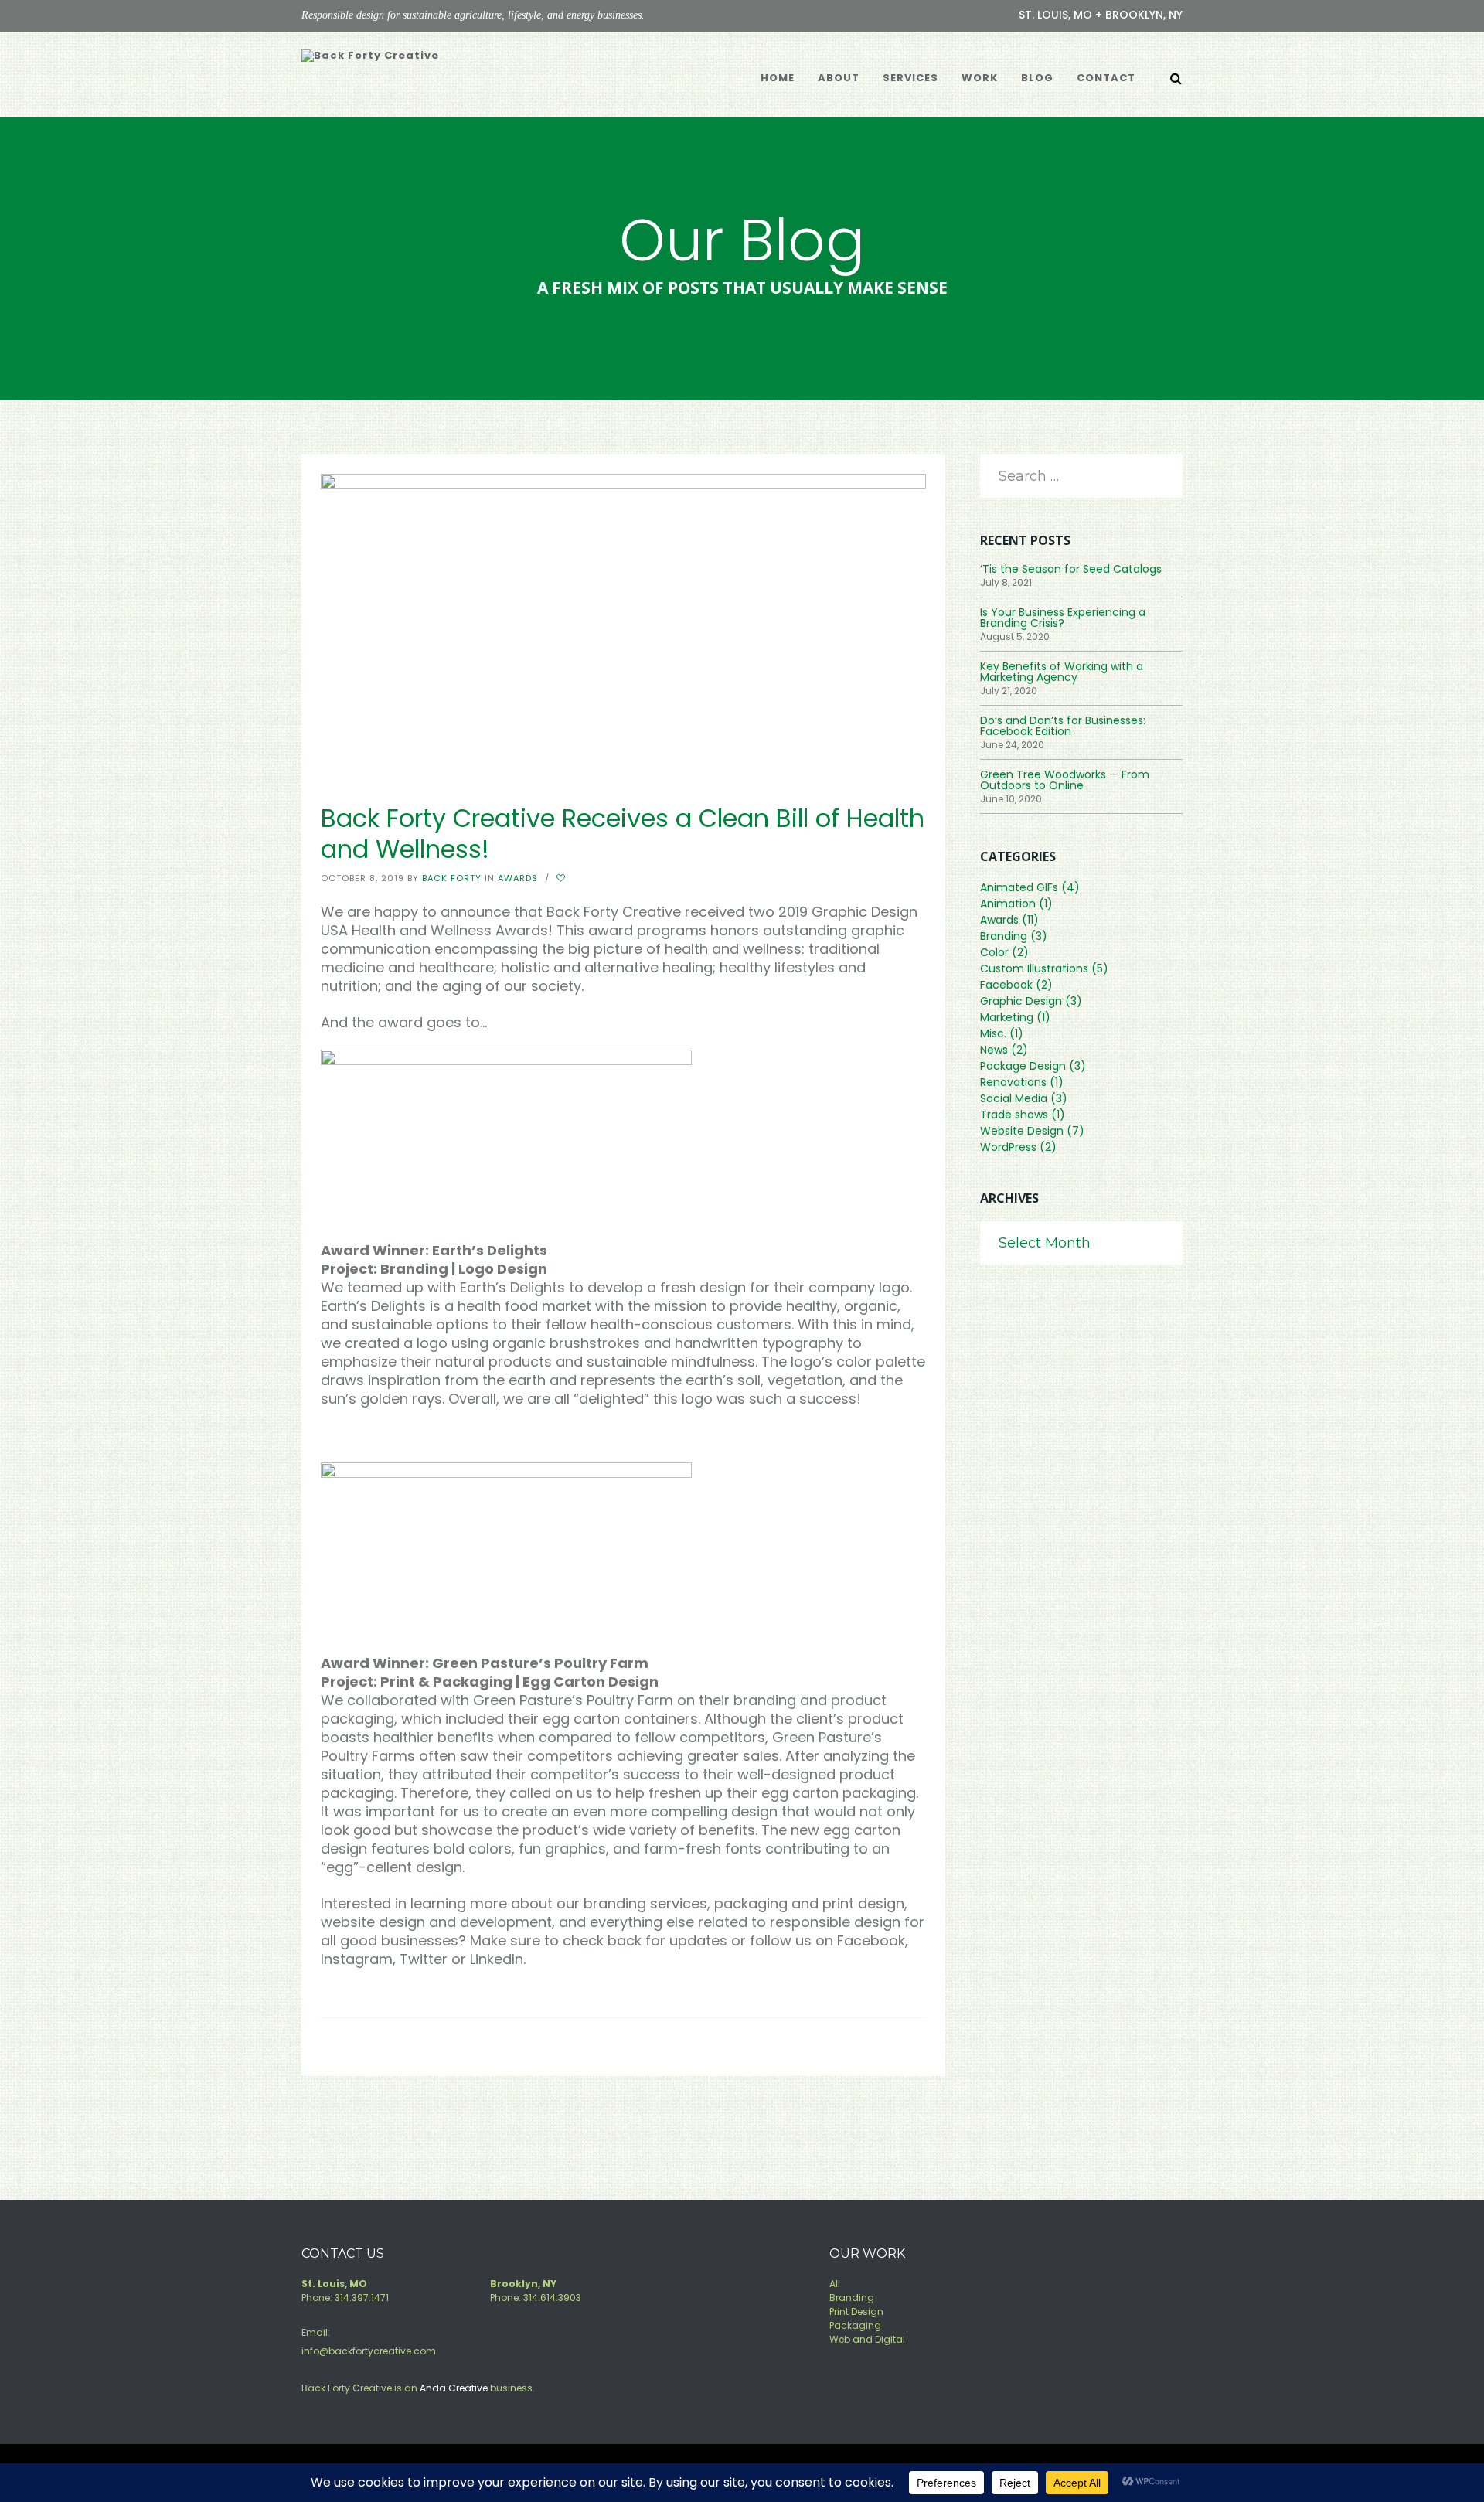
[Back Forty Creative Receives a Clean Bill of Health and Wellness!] (623, 623)
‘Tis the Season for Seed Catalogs (1071, 569)
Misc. (993, 1033)
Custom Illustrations (1034, 968)
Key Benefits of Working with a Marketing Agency (1062, 672)
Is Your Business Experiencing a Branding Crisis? (1063, 618)
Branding (1004, 936)
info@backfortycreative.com (369, 2351)
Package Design (1023, 1066)
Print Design (856, 2311)
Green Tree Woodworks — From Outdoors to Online (1065, 780)
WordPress (1008, 1147)
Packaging (855, 2325)
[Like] (563, 878)
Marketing (1007, 1017)
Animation (1008, 904)
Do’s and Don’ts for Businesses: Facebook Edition (1063, 726)
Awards (518, 878)
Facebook (1006, 985)
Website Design (1022, 1131)
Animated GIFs (1019, 887)
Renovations (1013, 1082)
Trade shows (1014, 1115)
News (994, 1050)
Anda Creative (454, 2388)
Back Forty (452, 878)
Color (994, 952)
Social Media (1014, 1098)
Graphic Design (1021, 1001)
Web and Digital (867, 2339)
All (835, 2284)
